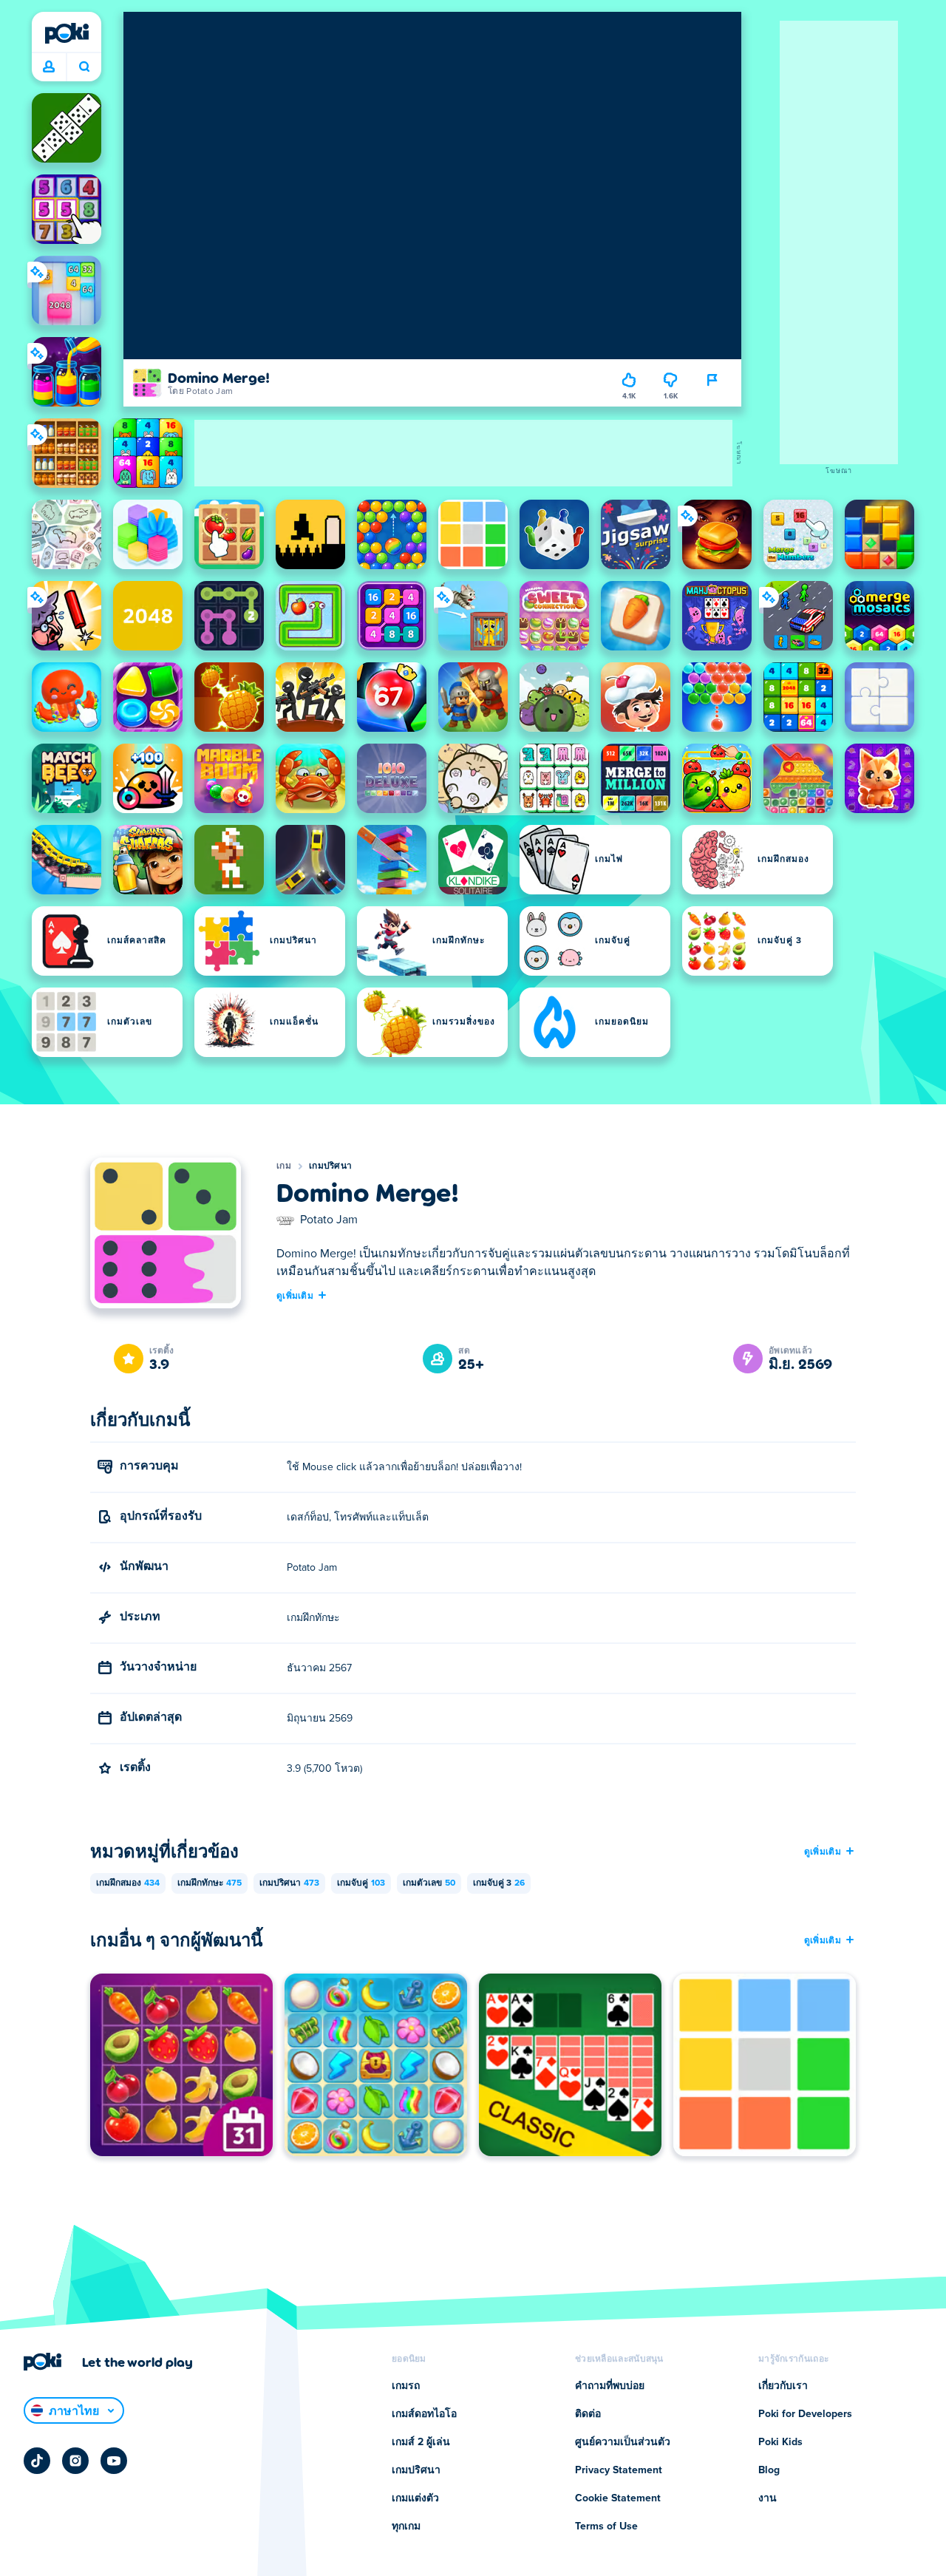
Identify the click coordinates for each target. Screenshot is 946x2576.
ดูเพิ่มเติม (295, 1295)
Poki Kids (780, 2442)
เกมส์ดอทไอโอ (424, 2414)
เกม (284, 1166)
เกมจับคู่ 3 (499, 1883)
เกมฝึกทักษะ (210, 1883)
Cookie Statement (618, 2498)
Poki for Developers (805, 2414)
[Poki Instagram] (75, 2461)
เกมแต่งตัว (415, 2498)
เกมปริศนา (330, 1166)
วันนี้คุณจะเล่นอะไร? (84, 67)
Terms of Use (606, 2526)
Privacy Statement (619, 2470)
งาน (768, 2498)
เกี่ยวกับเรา (783, 2386)
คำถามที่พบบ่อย (610, 2386)
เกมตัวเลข (429, 1883)
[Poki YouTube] (114, 2461)
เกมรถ (406, 2386)
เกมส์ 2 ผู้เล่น (421, 2442)
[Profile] (49, 67)
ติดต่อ (588, 2414)
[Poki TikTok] (37, 2461)
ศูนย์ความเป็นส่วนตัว (623, 2442)
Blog (769, 2470)
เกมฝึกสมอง (128, 1883)
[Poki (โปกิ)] (67, 33)
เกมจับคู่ (361, 1883)
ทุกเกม (406, 2526)
